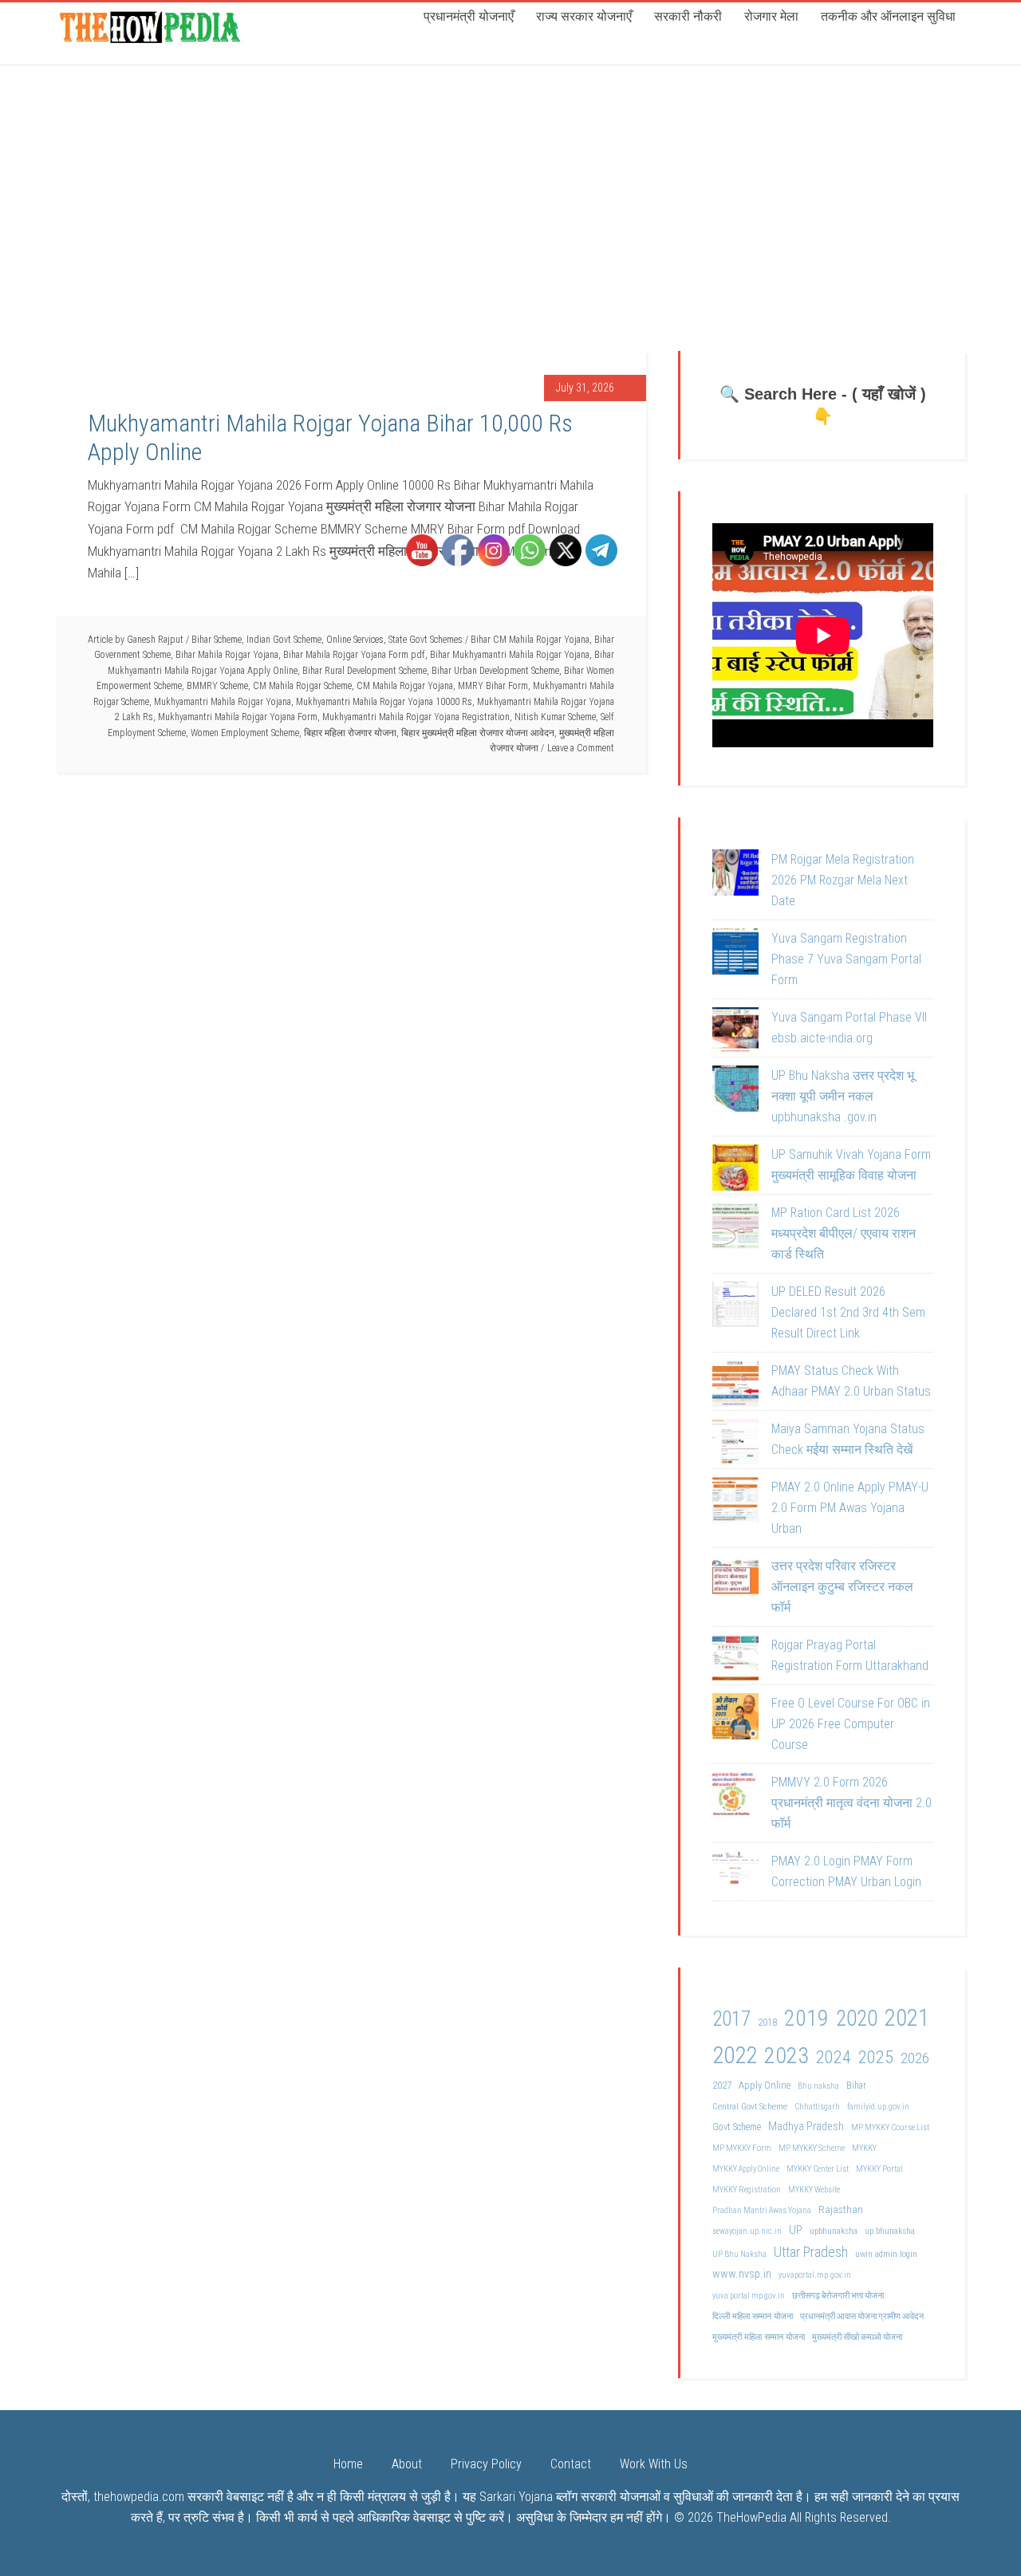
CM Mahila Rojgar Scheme (302, 686)
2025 (876, 2057)
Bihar (856, 2086)
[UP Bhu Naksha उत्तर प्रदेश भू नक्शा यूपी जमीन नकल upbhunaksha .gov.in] (735, 1092)
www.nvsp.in (742, 2274)
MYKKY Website (814, 2190)
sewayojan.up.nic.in (747, 2231)
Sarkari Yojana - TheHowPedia (152, 26)
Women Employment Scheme (245, 733)
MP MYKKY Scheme (812, 2148)
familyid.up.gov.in (878, 2107)
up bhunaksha (890, 2231)
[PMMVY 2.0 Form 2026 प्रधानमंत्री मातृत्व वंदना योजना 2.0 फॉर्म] (735, 1798)
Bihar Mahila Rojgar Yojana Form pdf (354, 655)
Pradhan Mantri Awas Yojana (762, 2210)
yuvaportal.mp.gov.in (815, 2275)
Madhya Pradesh (806, 2127)
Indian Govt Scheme (284, 640)
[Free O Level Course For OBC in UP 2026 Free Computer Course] (735, 1719)
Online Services (355, 640)
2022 (735, 2055)
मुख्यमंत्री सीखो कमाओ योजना (857, 2337)
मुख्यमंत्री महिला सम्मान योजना (759, 2337)
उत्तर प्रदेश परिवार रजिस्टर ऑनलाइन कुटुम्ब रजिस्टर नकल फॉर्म (842, 1587)
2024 (834, 2057)
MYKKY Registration (747, 2190)
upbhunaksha (834, 2231)
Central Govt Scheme (750, 2106)
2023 (786, 2056)
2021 (907, 2018)
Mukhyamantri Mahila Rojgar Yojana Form (238, 717)
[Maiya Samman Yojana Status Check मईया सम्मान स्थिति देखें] (735, 1445)
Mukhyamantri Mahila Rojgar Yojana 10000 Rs (384, 702)
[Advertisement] (510, 183)
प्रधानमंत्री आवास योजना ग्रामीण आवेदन (862, 2316)
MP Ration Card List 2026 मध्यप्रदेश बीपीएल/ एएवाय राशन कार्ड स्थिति (844, 1233)
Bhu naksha (818, 2086)
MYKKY (864, 2148)
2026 (915, 2058)
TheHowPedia (751, 2517)
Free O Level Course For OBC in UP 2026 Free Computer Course (851, 1724)
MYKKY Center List (818, 2169)
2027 (722, 2085)
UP (796, 2230)
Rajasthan (841, 2209)
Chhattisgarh (817, 2107)
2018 (767, 2022)
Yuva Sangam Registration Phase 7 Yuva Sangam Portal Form (846, 959)
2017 (731, 2019)
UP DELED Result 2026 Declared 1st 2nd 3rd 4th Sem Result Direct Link (848, 1312)
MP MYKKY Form (742, 2148)
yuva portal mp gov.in (749, 2296)
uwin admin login (886, 2254)
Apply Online (765, 2085)
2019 (806, 2018)
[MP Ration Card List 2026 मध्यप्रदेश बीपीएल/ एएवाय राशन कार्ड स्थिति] (735, 1229)
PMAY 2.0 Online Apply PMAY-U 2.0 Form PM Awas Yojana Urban (850, 1508)
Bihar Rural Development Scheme (365, 671)
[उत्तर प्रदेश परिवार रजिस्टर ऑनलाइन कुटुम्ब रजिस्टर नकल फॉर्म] (735, 1582)
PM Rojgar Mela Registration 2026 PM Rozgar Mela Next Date (843, 880)
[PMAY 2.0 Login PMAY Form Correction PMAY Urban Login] (735, 1877)
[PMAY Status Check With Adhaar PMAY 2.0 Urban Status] (735, 1387)
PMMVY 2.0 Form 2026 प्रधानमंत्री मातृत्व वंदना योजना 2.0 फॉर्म (851, 1803)
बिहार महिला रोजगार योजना (350, 733)
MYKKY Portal (879, 2169)
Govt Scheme (737, 2127)
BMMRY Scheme (217, 686)
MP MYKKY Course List (890, 2127)
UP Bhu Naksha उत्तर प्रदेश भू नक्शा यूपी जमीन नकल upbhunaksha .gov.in (843, 1096)
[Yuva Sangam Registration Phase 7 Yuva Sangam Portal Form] (735, 955)
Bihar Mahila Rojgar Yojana (227, 655)
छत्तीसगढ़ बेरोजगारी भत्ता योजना (838, 2296)
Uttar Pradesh (811, 2252)
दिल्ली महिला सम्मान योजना (753, 2316)
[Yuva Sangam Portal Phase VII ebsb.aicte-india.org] (735, 1034)
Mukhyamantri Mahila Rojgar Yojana (223, 702)
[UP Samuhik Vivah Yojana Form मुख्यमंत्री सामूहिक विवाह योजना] (735, 1171)
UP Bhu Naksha (739, 2254)
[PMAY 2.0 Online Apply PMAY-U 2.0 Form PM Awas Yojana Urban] (735, 1503)
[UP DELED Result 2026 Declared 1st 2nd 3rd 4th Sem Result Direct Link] (735, 1308)
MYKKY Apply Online (746, 2169)
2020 (857, 2019)
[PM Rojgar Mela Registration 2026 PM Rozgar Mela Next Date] (735, 876)
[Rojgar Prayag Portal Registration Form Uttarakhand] (735, 1661)
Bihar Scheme (217, 640)
